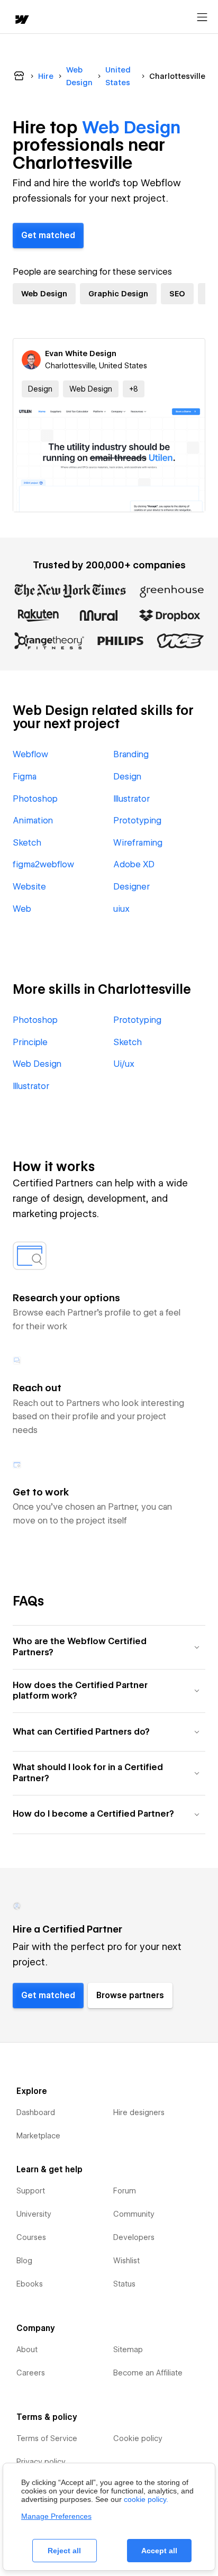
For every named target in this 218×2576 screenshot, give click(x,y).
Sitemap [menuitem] (128, 2350)
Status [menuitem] (124, 2284)
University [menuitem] (34, 2214)
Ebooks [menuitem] (30, 2284)
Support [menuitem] (31, 2191)
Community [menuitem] (134, 2214)
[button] (134, 389)
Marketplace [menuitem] (38, 2136)
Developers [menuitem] (134, 2237)
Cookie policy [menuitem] (138, 2438)
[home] (21, 20)
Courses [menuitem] (31, 2237)
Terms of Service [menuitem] (47, 2438)
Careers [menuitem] (31, 2373)
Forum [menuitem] (125, 2191)
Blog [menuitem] (24, 2261)
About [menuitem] (27, 2350)
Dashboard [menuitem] (36, 2112)
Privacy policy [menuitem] (41, 2462)
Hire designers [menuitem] (139, 2112)
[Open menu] (202, 17)
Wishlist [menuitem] (126, 2261)
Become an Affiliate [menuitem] (148, 2373)
